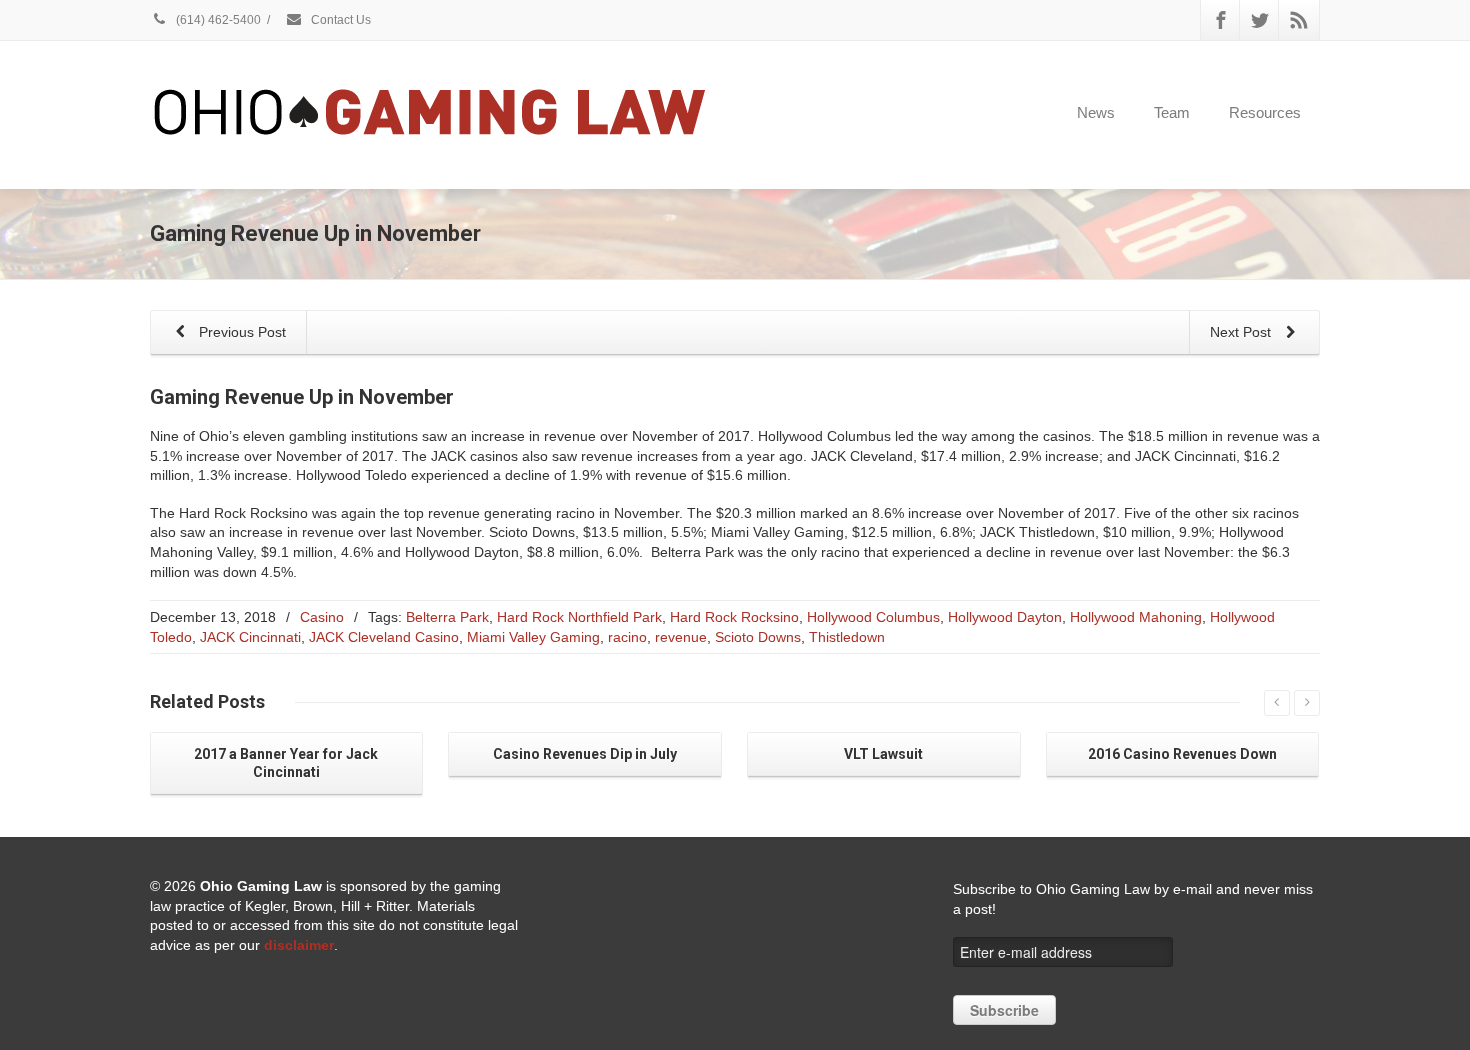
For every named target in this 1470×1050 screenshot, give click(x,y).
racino (627, 637)
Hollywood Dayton (1005, 617)
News (1096, 112)
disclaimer (299, 945)
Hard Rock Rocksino (734, 617)
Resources (1265, 112)
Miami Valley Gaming (533, 637)
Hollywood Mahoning (1136, 617)
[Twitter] (1260, 20)
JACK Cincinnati (250, 637)
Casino (322, 617)
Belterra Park (447, 617)
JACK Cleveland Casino (384, 637)
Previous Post (240, 332)
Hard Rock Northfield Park (579, 617)
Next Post (1242, 332)
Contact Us (339, 20)
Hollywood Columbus (873, 617)
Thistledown (847, 637)
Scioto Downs (758, 637)
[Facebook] (1221, 20)
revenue (681, 637)
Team (1172, 112)
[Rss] (1299, 20)
